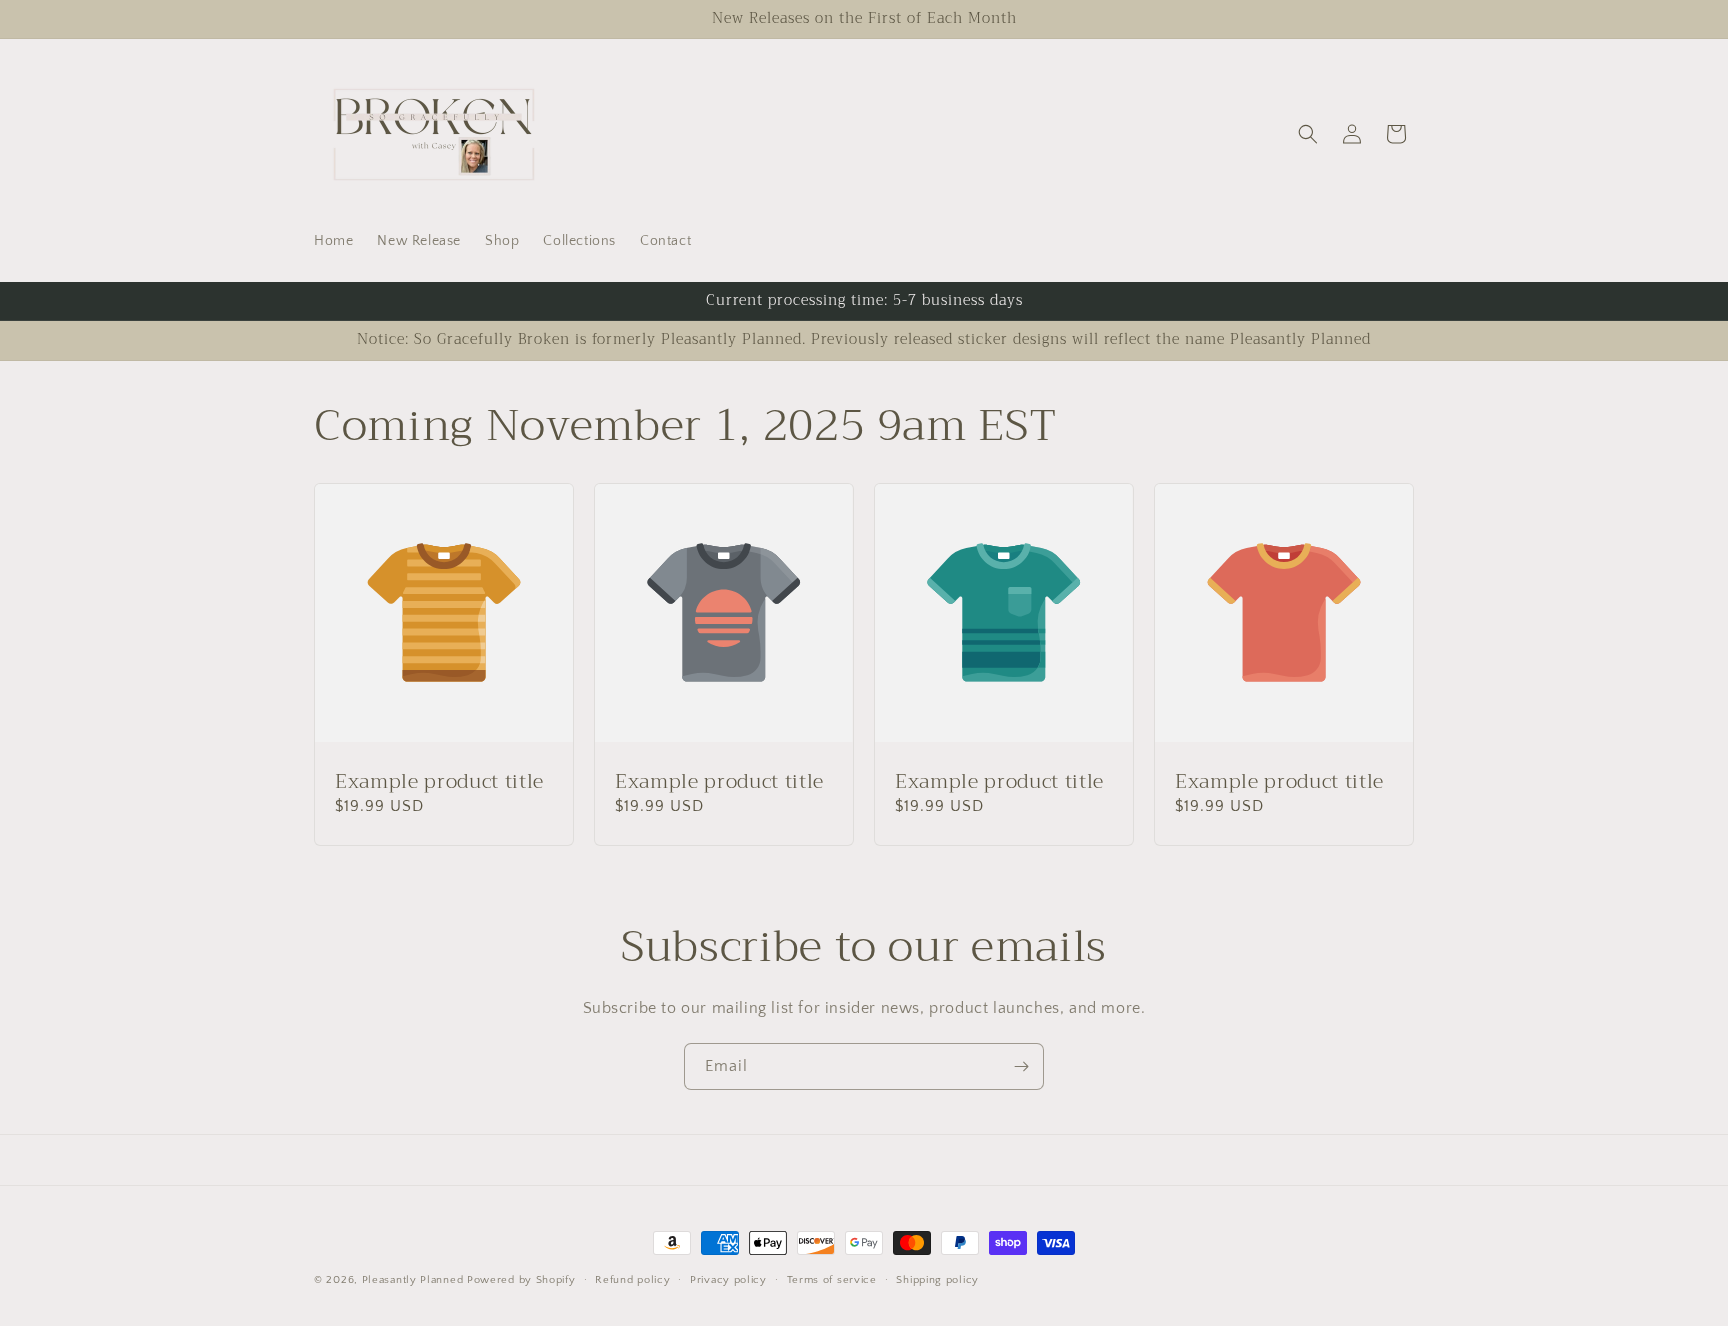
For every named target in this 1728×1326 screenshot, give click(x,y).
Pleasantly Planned (413, 1280)
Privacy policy (728, 1279)
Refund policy (632, 1279)
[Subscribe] (1021, 1066)
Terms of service (832, 1279)
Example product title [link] (439, 781)
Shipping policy (937, 1279)
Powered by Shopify (521, 1280)
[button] (1308, 134)
